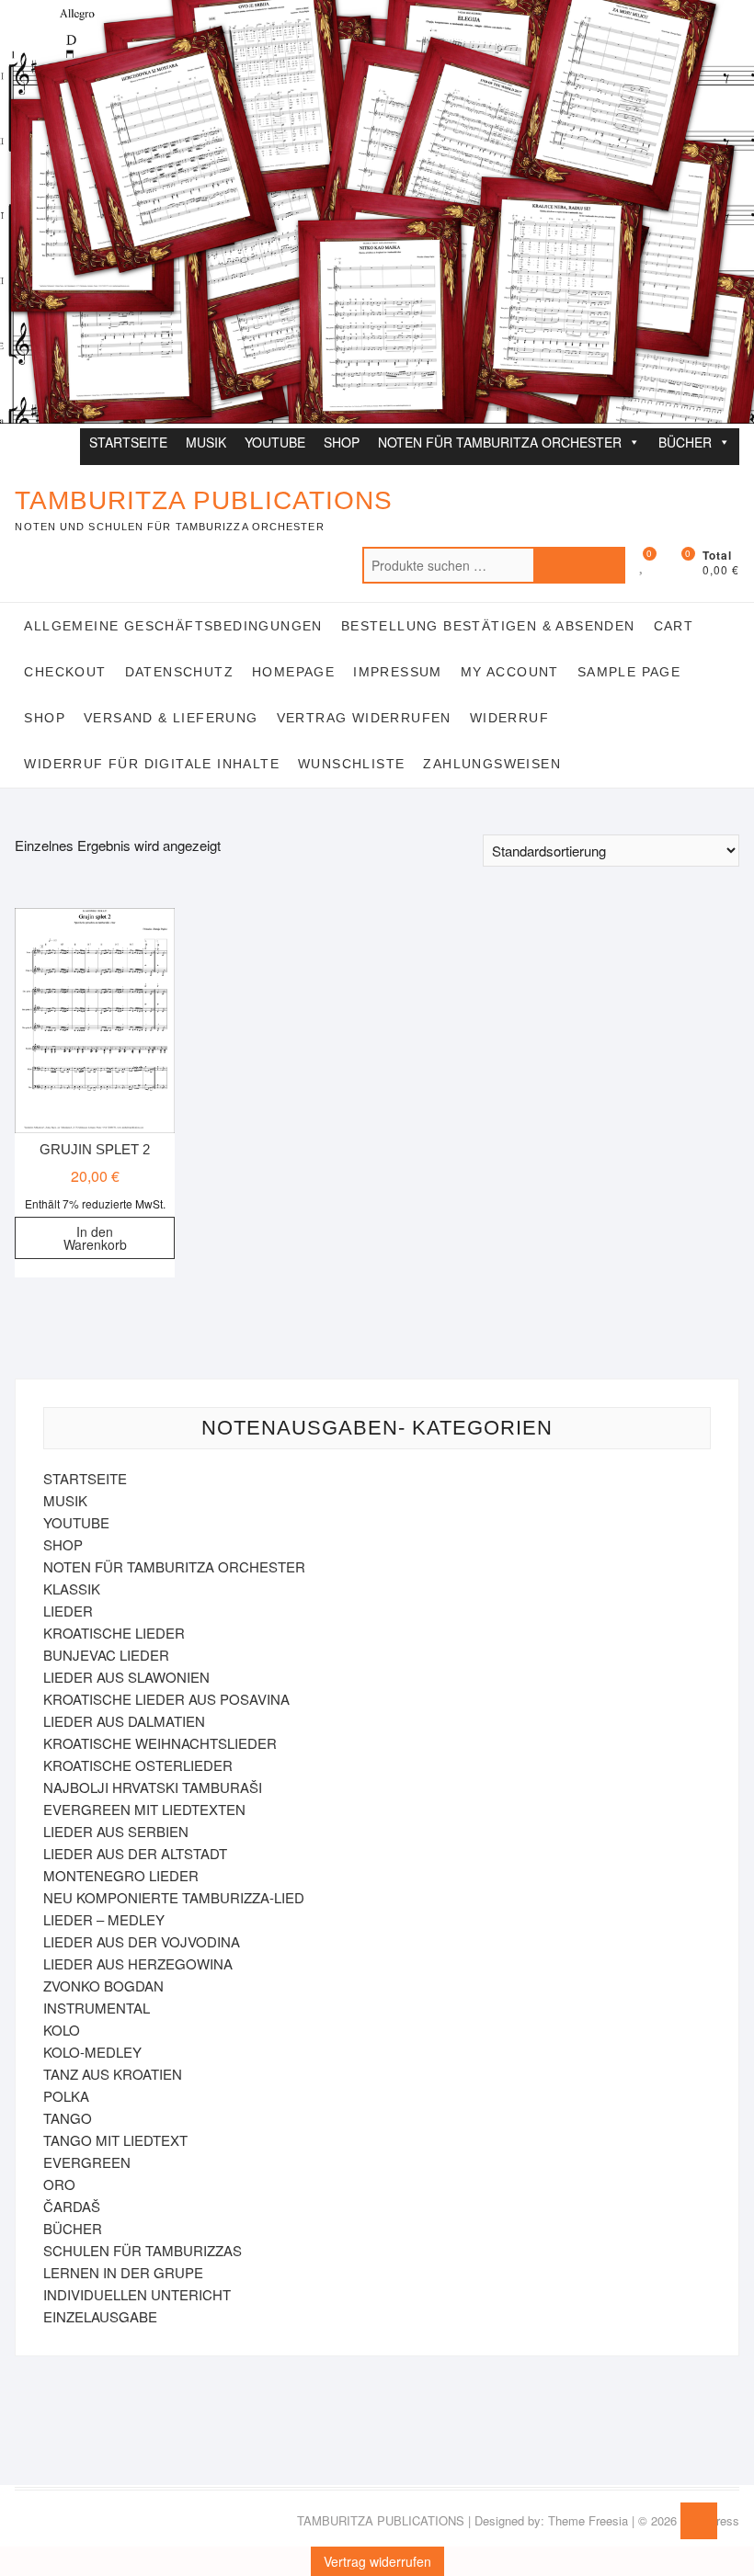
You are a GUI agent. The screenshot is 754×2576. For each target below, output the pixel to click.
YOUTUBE (275, 442)
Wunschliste (351, 764)
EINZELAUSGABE (100, 2316)
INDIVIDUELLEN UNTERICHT (137, 2294)
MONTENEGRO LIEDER (121, 1875)
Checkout (65, 672)
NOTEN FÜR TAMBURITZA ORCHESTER (500, 442)
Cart (674, 626)
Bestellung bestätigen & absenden (488, 626)
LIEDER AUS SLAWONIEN (126, 1677)
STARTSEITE (128, 442)
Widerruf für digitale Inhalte (152, 764)
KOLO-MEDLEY (92, 2052)
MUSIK (206, 442)
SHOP (342, 442)
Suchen (579, 565)
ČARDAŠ (72, 2206)
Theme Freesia (588, 2520)
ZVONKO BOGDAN (103, 1986)
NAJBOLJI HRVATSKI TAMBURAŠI (153, 1787)
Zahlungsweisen (492, 764)
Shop (45, 718)
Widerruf (509, 718)
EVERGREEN (87, 2162)
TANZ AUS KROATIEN (113, 2074)
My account (510, 672)
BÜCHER (685, 442)
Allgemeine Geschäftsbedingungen (173, 626)
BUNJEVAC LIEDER (106, 1655)
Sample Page (629, 672)
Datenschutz (179, 672)
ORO (59, 2184)
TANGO (68, 2118)
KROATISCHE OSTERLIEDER (138, 1765)
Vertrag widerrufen (364, 718)
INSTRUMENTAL (97, 2008)
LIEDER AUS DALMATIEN (124, 1721)
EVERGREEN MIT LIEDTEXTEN (144, 1809)
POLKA (66, 2096)
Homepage (293, 672)
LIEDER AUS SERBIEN (116, 1831)
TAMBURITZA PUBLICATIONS (204, 500)
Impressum (398, 672)
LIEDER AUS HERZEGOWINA (138, 1963)
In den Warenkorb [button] (95, 1238)
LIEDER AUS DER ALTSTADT (135, 1853)
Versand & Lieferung (171, 718)
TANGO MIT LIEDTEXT (115, 2140)
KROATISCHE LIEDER (114, 1633)
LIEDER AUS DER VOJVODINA (142, 1941)
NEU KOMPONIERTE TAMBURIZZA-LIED (174, 1897)
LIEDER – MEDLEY (104, 1919)
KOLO (62, 2030)
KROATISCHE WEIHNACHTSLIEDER (160, 1743)
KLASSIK (72, 1589)
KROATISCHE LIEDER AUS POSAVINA (166, 1699)
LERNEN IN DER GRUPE (123, 2272)
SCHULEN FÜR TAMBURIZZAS (143, 2250)
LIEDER (68, 1611)
